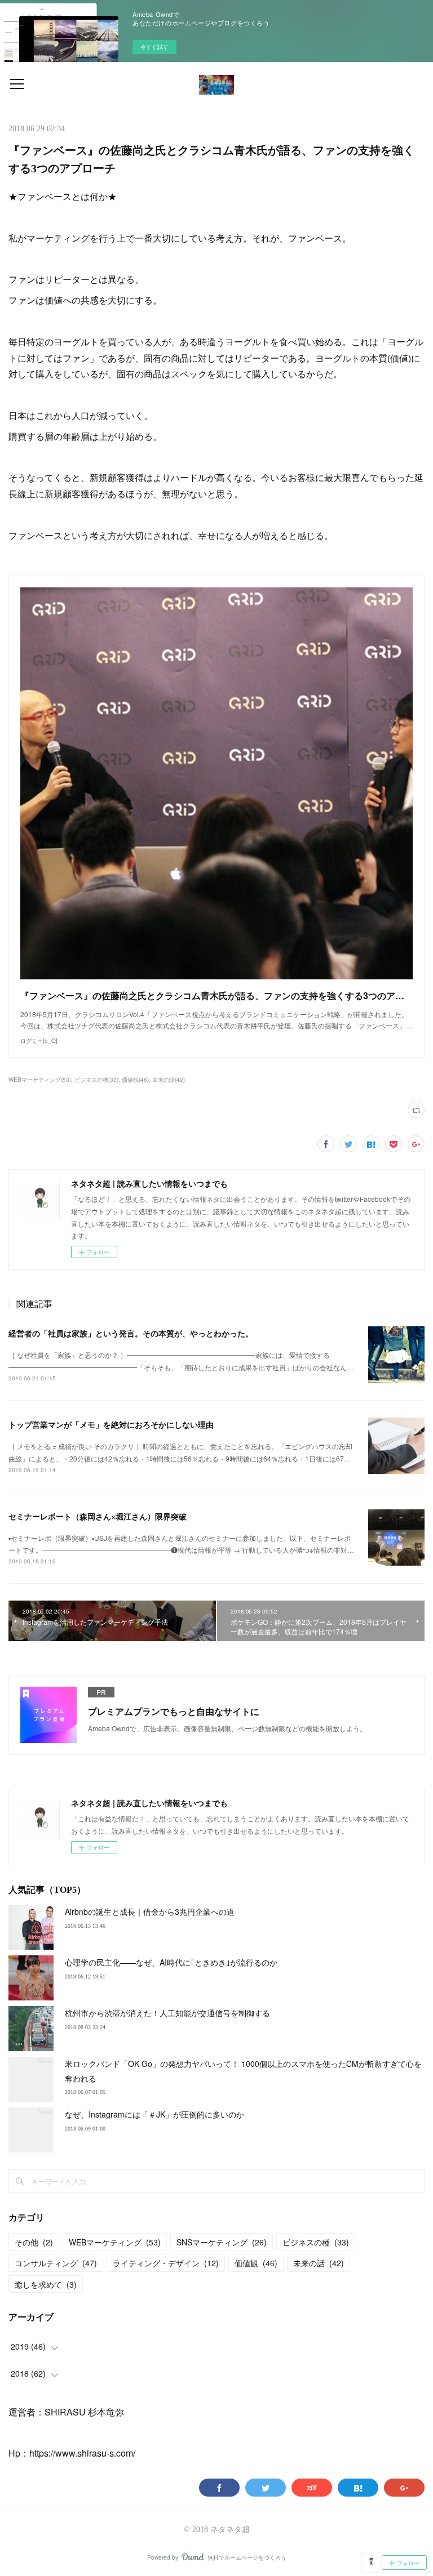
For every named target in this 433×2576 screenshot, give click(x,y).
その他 (34, 2242)
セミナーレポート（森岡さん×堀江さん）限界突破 (98, 1516)
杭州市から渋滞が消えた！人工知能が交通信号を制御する (167, 2013)
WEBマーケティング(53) (40, 1080)
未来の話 (319, 2263)
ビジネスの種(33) (96, 1080)
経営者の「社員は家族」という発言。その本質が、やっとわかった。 (131, 1333)
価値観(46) (135, 1080)
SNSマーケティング (222, 2242)
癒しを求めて (46, 2284)
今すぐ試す (154, 47)
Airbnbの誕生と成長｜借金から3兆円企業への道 (150, 1911)
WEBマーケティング (115, 2242)
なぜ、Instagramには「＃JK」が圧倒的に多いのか (154, 2114)
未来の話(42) (169, 1080)
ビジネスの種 (316, 2242)
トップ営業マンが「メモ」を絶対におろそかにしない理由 (111, 1424)
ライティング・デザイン (166, 2263)
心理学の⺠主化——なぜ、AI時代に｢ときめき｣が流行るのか (171, 1962)
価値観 (256, 2263)
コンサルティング (56, 2263)
